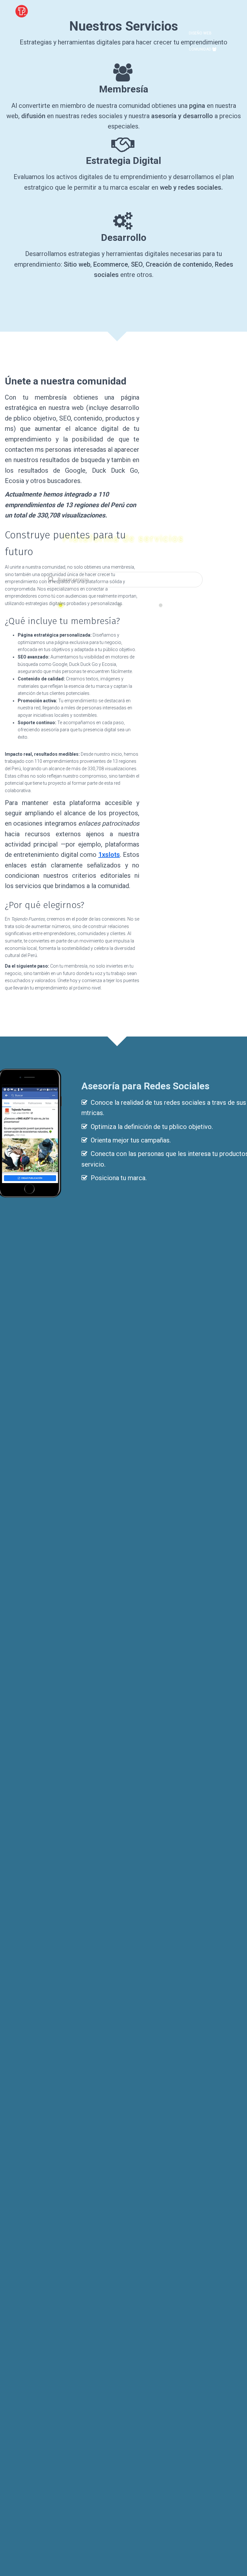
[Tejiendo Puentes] (22, 11)
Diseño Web (200, 33)
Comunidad (201, 49)
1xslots (109, 855)
